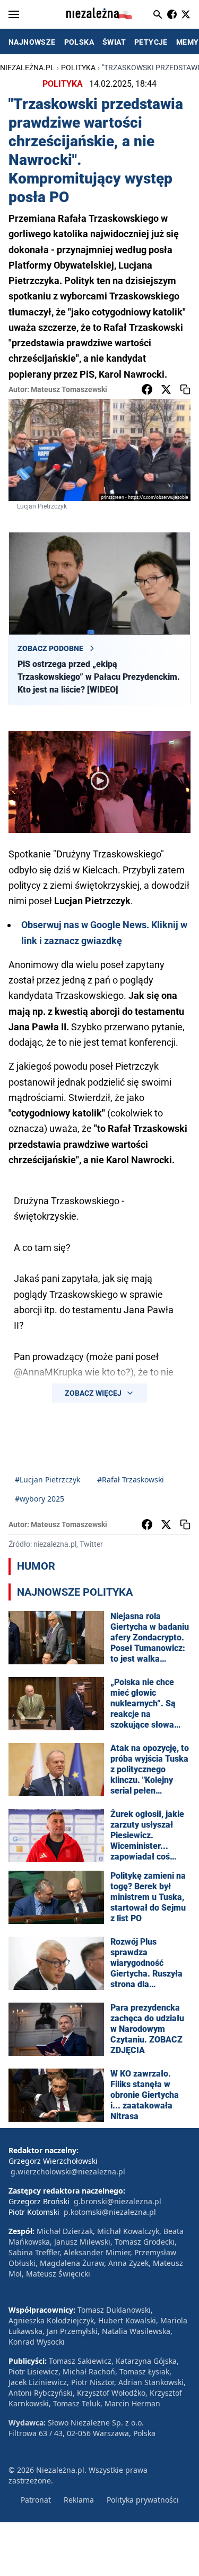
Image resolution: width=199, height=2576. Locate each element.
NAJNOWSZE (32, 42)
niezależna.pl (27, 68)
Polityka (78, 68)
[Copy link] (185, 389)
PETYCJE (151, 42)
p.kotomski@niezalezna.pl (110, 2212)
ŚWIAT (114, 42)
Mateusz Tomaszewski (69, 389)
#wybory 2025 (40, 1499)
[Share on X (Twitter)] (166, 389)
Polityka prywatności (143, 2500)
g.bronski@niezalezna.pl (118, 2201)
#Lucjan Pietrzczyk (47, 1479)
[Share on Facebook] (147, 389)
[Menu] (14, 14)
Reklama (79, 2500)
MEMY (188, 42)
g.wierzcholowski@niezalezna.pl (68, 2171)
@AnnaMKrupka (48, 1372)
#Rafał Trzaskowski (131, 1479)
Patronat (36, 2500)
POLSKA (79, 42)
